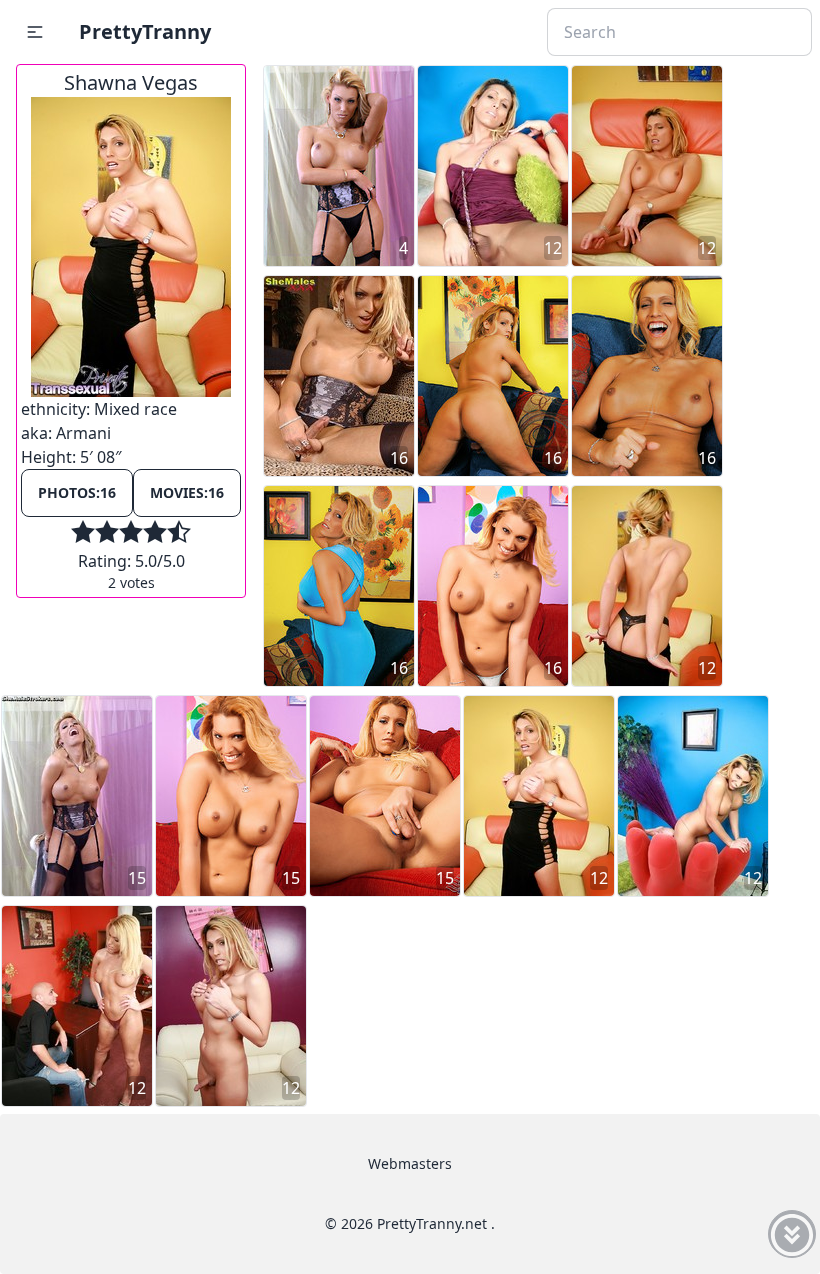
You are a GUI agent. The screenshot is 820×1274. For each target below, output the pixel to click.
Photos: (77, 492)
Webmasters (410, 1163)
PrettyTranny (145, 31)
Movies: (187, 492)
